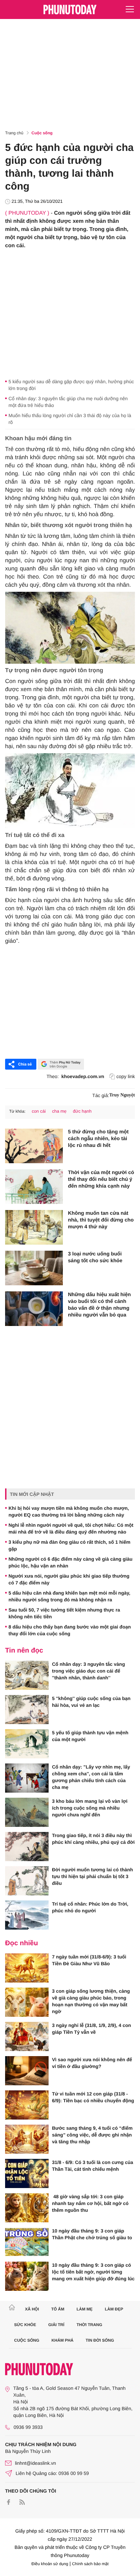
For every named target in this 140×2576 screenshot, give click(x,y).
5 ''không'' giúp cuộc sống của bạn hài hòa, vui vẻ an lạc (91, 1702)
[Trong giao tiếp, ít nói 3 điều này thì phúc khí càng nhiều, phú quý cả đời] (27, 1847)
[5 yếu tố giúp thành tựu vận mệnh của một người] (27, 1744)
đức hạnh (82, 1111)
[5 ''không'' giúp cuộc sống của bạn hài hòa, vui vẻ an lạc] (27, 1710)
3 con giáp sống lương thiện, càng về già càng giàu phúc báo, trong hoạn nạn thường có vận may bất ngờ (91, 2001)
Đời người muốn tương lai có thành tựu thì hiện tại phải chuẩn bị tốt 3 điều (92, 1876)
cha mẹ (59, 1111)
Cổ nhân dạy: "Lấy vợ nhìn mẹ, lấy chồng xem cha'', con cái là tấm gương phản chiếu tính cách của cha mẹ (91, 1777)
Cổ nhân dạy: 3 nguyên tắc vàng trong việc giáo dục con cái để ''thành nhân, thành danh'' (89, 1671)
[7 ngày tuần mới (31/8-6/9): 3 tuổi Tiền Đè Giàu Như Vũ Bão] (27, 1968)
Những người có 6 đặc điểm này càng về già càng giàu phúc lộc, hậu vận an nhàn (71, 1562)
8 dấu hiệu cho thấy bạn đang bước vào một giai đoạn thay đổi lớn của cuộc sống (70, 1630)
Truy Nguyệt (122, 1095)
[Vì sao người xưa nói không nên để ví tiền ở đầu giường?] (27, 2071)
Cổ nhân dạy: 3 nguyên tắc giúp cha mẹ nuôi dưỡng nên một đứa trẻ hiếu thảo (68, 402)
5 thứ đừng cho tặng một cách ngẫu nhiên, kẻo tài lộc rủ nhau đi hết (98, 1139)
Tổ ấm (58, 2309)
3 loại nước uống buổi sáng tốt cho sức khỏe (95, 1257)
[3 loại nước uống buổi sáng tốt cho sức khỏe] (34, 1268)
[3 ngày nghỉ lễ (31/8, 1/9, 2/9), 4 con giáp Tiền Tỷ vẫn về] (27, 2036)
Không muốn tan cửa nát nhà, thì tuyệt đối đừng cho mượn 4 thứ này (101, 1220)
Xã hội (32, 2309)
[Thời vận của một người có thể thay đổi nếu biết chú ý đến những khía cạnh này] (34, 1187)
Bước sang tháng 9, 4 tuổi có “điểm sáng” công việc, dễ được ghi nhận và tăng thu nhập (92, 2135)
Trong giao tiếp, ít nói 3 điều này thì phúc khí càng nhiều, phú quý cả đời (93, 1839)
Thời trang (89, 2325)
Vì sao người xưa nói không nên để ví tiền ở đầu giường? (92, 2063)
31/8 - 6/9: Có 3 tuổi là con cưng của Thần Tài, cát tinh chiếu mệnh (93, 2166)
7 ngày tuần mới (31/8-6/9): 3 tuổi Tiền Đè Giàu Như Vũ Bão (89, 1960)
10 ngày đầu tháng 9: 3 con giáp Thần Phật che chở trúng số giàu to (92, 2234)
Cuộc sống (42, 133)
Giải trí (56, 2325)
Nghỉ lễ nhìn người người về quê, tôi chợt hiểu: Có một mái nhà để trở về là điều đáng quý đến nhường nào (71, 1528)
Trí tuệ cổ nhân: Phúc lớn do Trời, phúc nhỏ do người (90, 1907)
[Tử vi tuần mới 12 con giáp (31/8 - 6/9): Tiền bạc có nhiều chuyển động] (27, 2105)
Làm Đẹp (114, 2309)
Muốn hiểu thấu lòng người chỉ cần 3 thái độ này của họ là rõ (70, 419)
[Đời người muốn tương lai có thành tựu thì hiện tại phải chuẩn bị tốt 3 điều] (27, 1881)
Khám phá (62, 2340)
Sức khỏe (25, 2325)
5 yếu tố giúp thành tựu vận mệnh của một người (90, 1736)
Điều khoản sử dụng (50, 2564)
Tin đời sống (100, 2340)
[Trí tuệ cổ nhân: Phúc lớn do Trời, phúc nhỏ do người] (27, 1915)
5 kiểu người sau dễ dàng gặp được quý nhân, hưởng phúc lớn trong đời (71, 385)
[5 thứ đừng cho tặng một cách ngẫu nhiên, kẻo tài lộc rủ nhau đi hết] (34, 1146)
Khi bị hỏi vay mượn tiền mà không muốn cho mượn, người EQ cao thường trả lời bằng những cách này (69, 1511)
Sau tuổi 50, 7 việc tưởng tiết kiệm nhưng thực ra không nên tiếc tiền (64, 1613)
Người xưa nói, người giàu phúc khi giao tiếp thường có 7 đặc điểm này (69, 1579)
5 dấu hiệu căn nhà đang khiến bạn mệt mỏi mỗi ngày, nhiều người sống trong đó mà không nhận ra (69, 1596)
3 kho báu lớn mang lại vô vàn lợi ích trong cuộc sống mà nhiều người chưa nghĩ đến (90, 1808)
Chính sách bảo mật (90, 2564)
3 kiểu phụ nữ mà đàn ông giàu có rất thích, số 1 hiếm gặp (69, 1545)
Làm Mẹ (84, 2309)
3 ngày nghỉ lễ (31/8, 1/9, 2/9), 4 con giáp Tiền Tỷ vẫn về (92, 2029)
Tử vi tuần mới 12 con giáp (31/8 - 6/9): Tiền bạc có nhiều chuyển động (93, 2097)
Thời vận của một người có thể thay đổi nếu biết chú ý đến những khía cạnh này (101, 1179)
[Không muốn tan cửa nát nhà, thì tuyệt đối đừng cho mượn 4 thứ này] (34, 1227)
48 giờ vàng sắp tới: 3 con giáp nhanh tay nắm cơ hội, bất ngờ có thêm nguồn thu (90, 2203)
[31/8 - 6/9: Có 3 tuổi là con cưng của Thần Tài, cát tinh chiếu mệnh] (27, 2173)
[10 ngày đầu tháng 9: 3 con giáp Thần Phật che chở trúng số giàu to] (27, 2242)
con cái (39, 1111)
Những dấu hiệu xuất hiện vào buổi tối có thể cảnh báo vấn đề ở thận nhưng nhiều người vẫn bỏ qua (99, 1305)
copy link (126, 1076)
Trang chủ (14, 133)
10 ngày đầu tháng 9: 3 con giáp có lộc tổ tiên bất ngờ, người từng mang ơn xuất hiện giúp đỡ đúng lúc (93, 2272)
